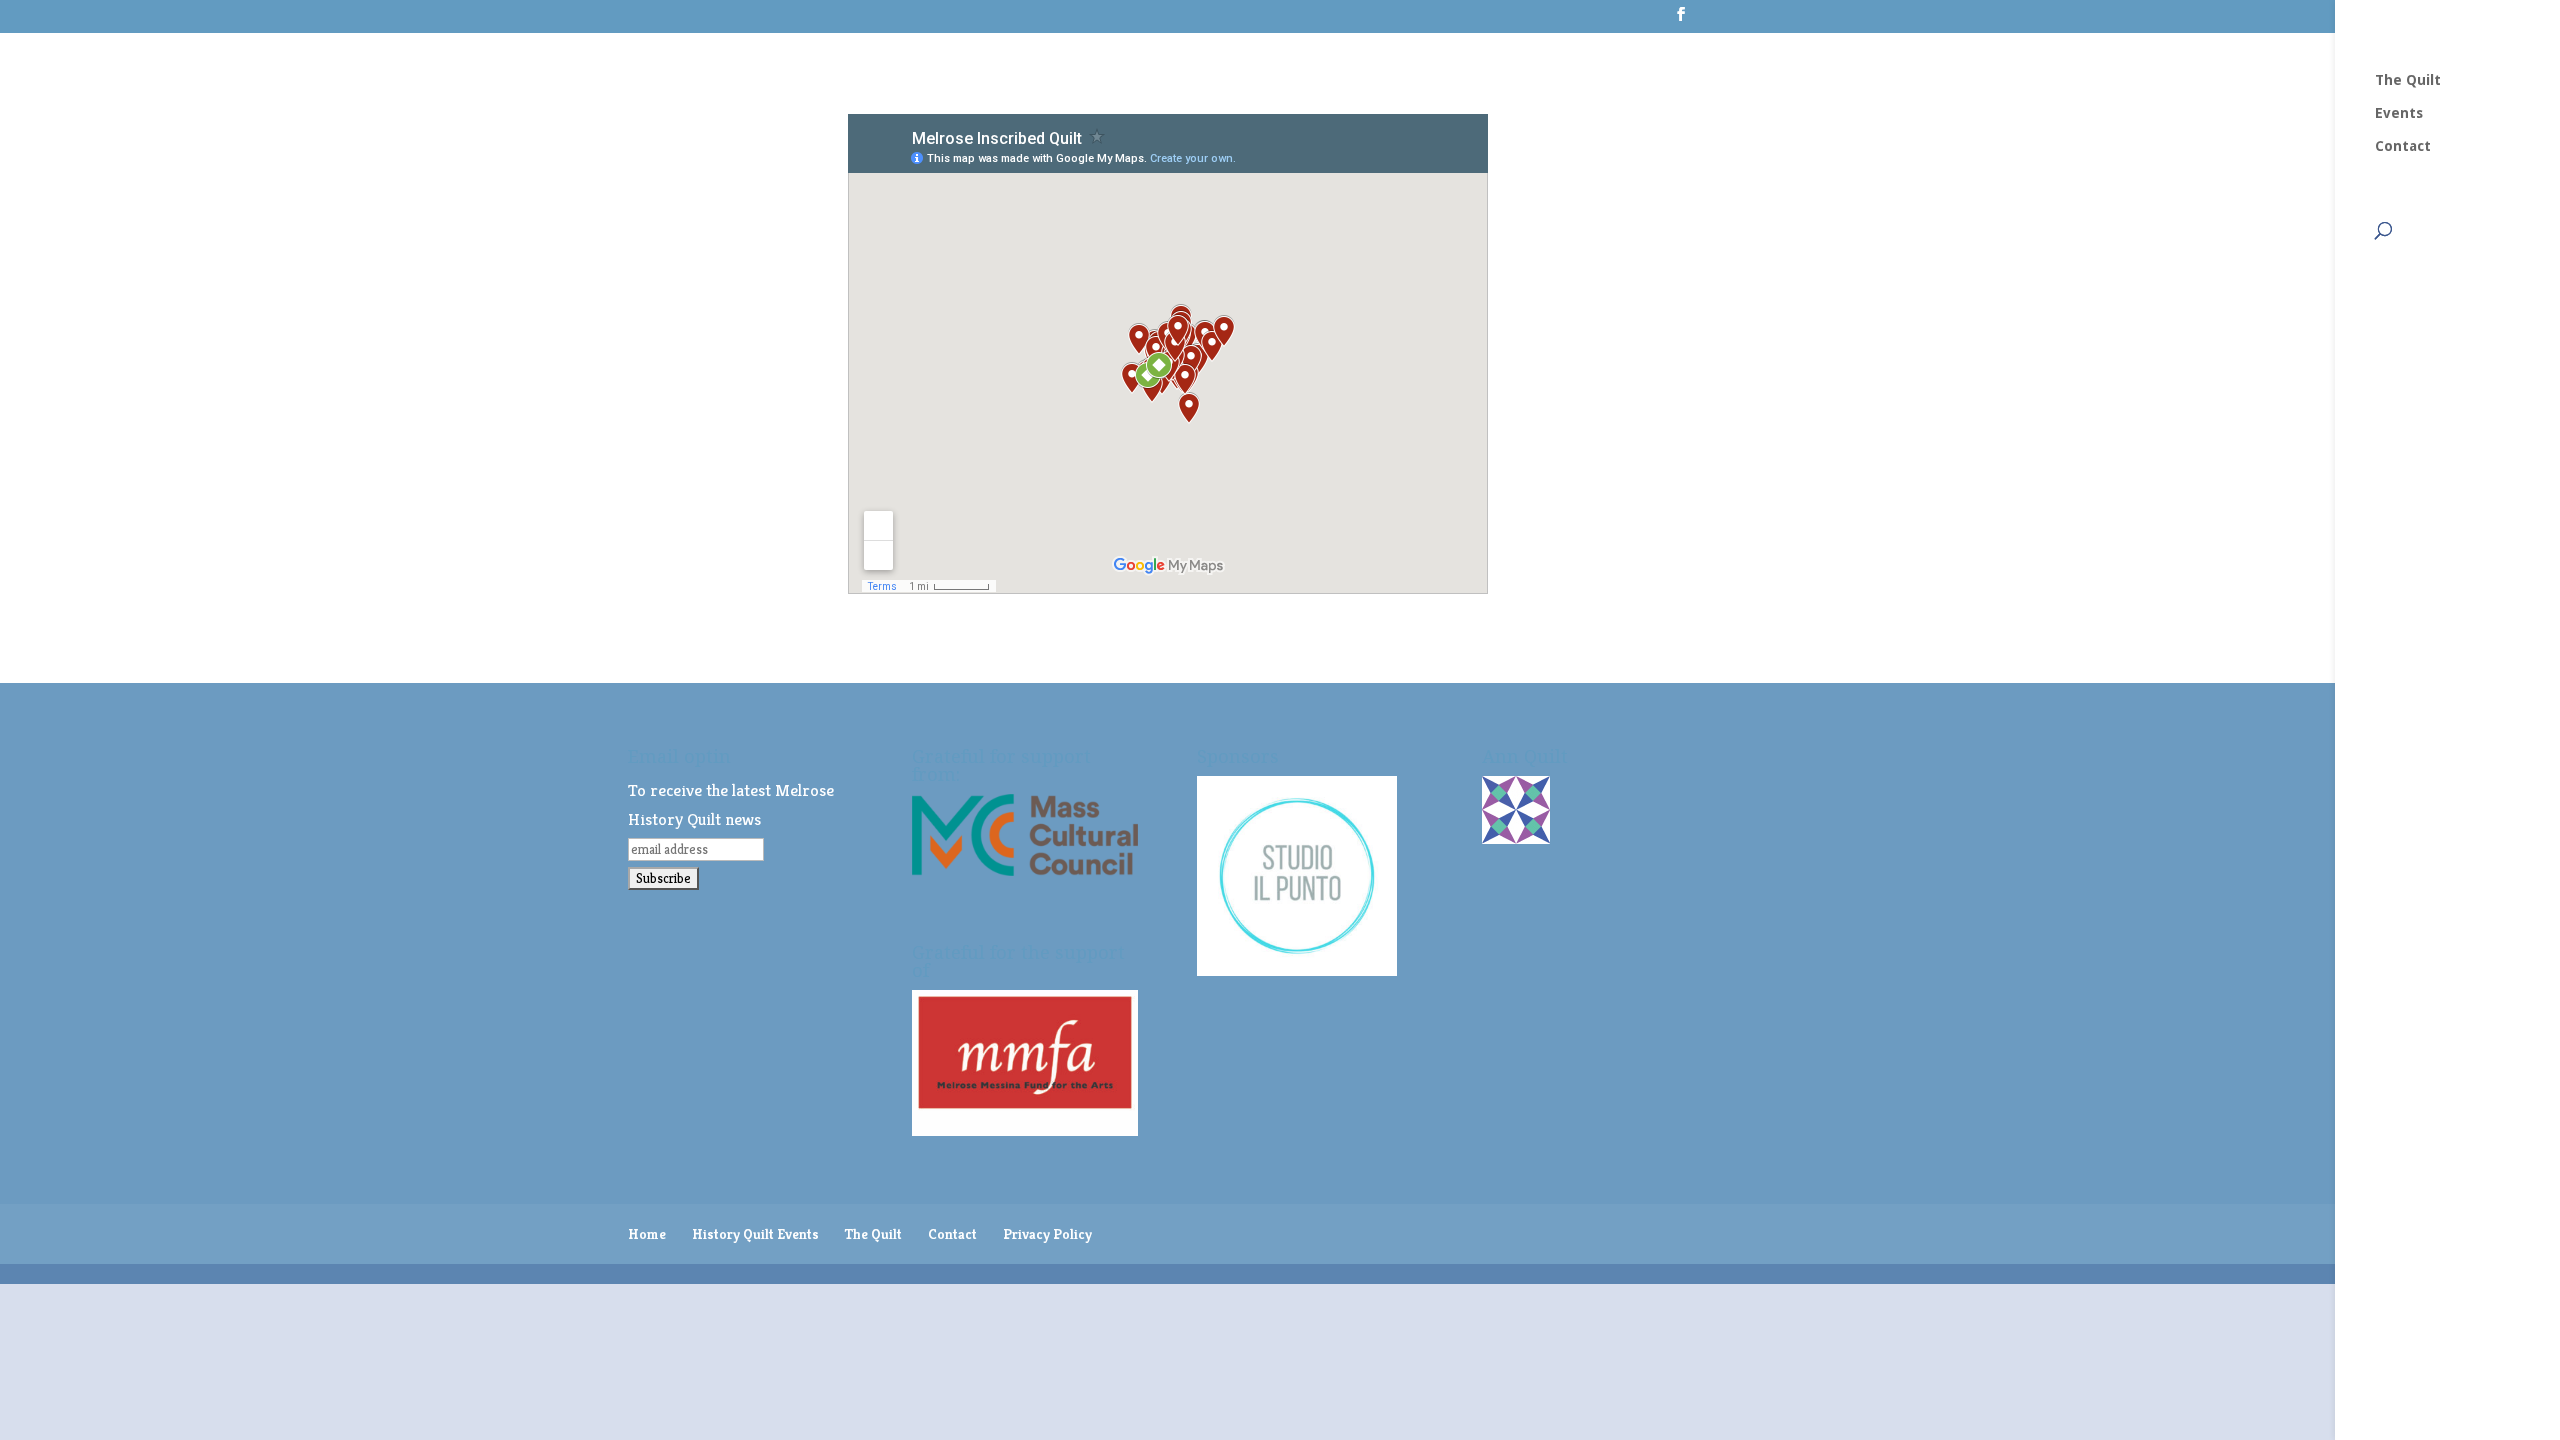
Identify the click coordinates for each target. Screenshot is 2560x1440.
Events (2399, 113)
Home (647, 1234)
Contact (2403, 146)
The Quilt (2408, 80)
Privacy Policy (1047, 1234)
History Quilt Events (755, 1234)
